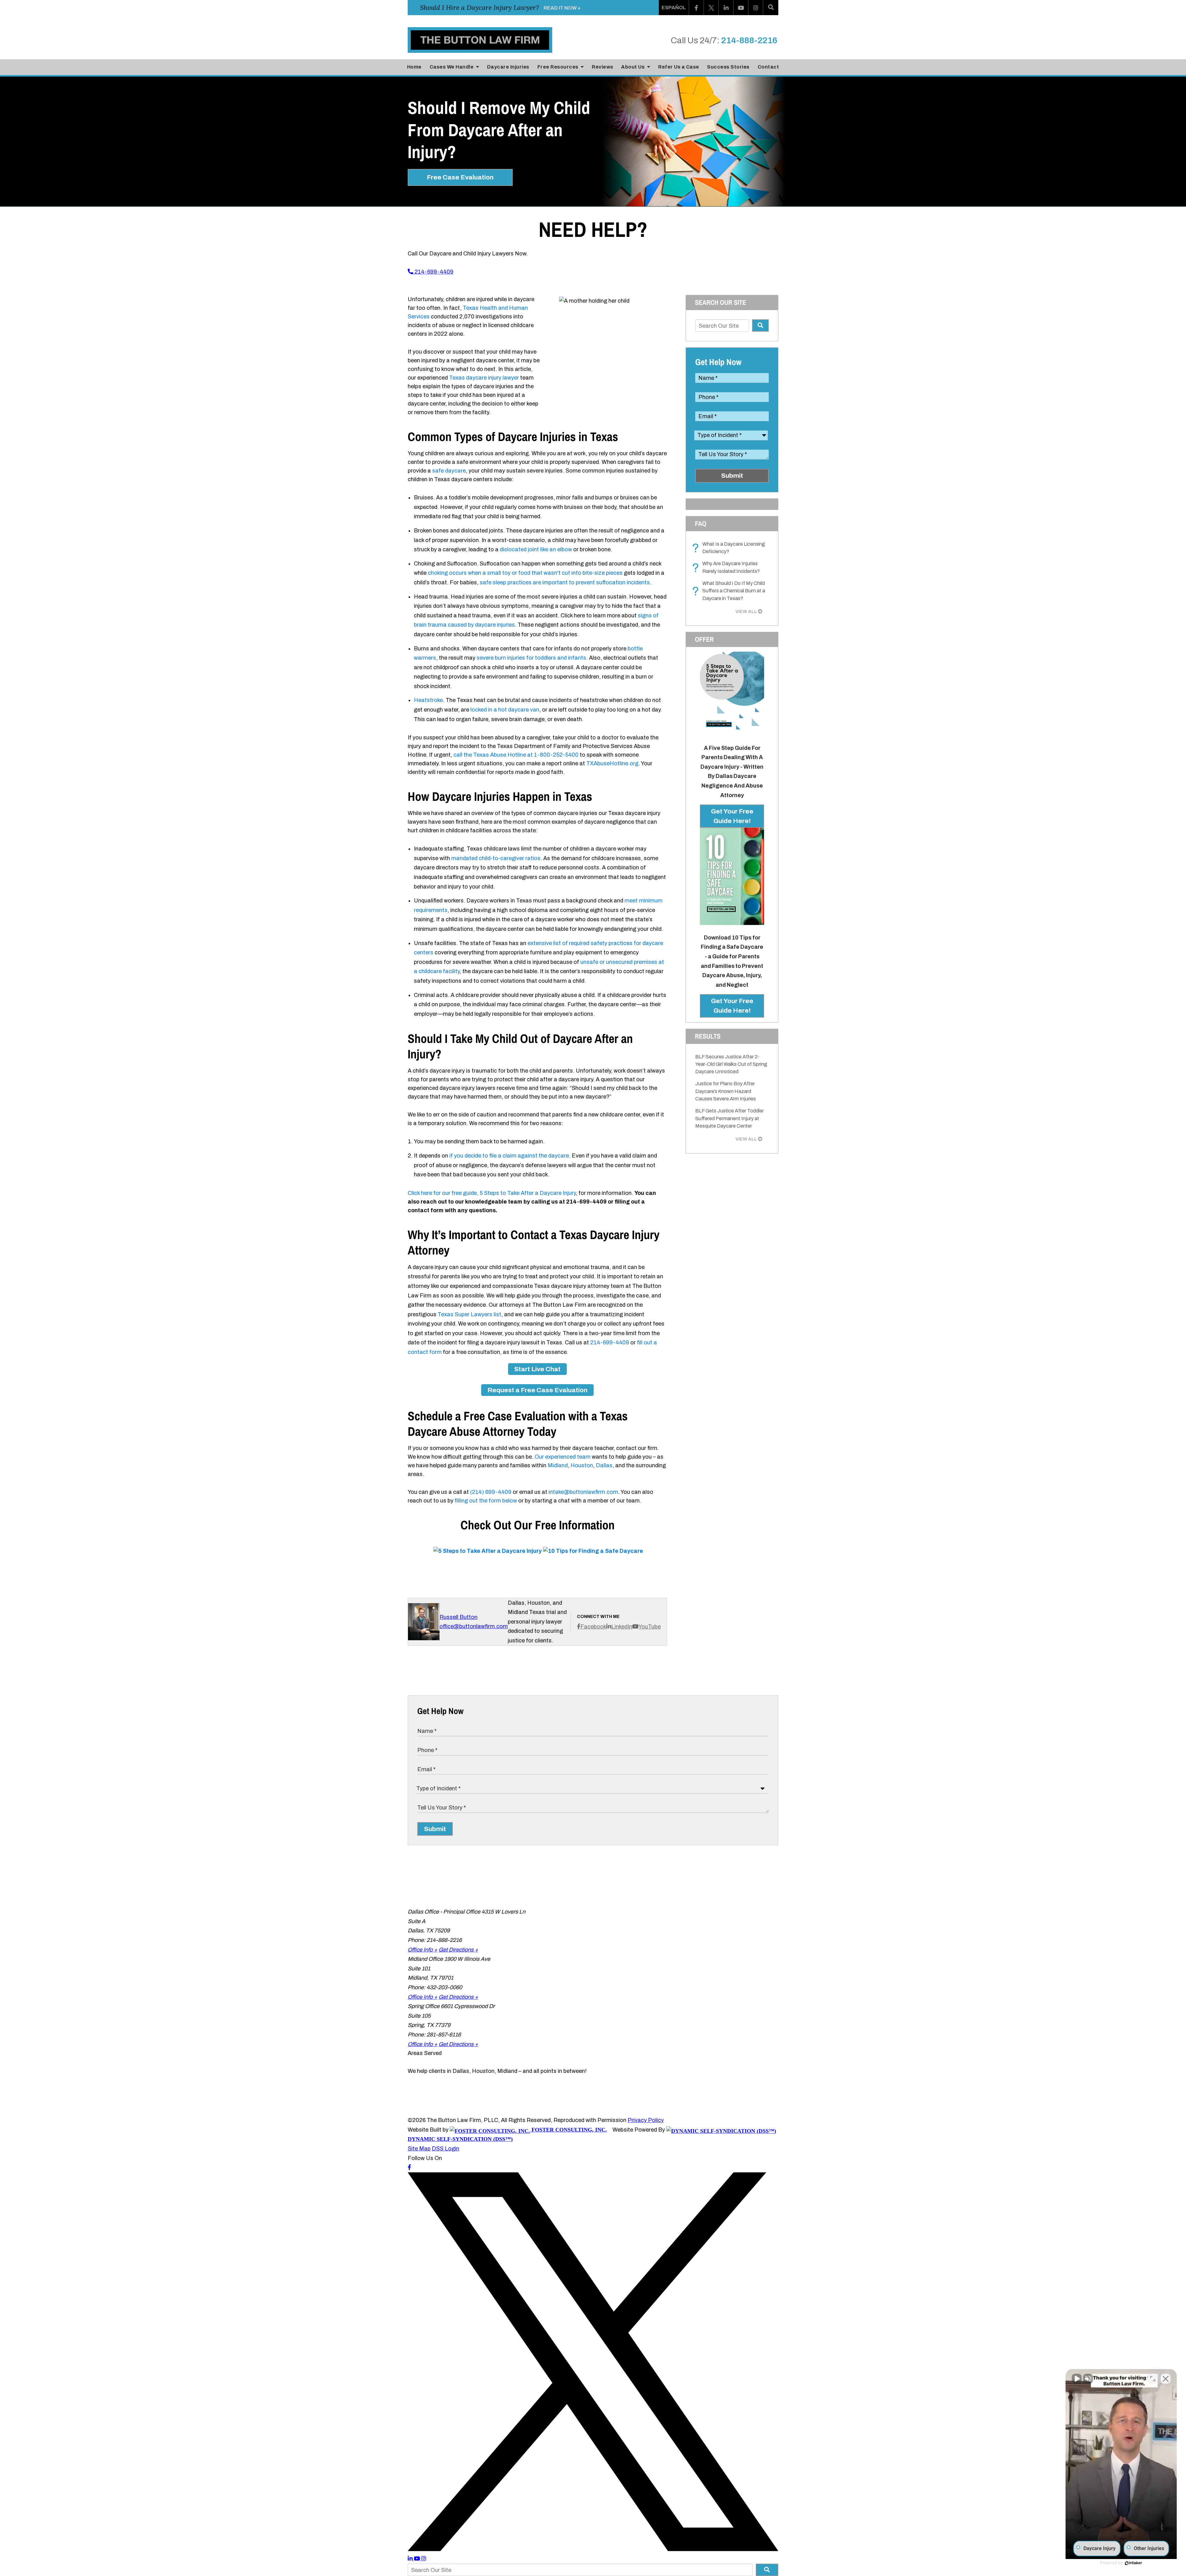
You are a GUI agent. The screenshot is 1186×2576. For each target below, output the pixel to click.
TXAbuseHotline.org (612, 763)
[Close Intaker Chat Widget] (1166, 2379)
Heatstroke (428, 700)
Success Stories (728, 67)
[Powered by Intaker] (1133, 2563)
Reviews (603, 67)
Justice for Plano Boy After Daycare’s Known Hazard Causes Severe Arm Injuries (725, 1091)
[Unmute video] (1077, 2379)
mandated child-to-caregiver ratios (496, 858)
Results (708, 1036)
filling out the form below (486, 1501)
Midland (558, 1465)
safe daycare (449, 471)
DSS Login (446, 2149)
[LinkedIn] (726, 8)
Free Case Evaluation (460, 177)
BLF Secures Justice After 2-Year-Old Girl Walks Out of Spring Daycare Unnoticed (731, 1064)
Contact (768, 67)
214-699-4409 (433, 272)
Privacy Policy (646, 2120)
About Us (633, 67)
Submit (732, 476)
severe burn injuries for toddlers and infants (531, 658)
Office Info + (423, 1950)
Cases (452, 67)
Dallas (604, 1465)
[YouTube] (741, 8)
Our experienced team (563, 1457)
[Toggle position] (1153, 2379)
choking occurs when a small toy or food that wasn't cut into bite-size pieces (525, 573)
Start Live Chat (537, 1369)
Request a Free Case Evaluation (537, 1390)
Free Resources (559, 67)
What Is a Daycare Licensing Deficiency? (730, 548)
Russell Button (458, 1617)
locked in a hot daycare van (505, 710)
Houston (582, 1465)
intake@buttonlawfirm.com (583, 1492)
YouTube (650, 1627)
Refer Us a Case (679, 67)
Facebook (593, 1627)
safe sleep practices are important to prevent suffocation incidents (565, 582)
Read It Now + (562, 8)
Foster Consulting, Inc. (568, 2130)
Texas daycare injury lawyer (484, 378)
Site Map (419, 2149)
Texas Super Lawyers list (469, 1314)
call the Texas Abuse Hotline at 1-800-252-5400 (516, 755)
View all (746, 611)
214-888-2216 (749, 40)
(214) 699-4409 (491, 1492)
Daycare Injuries (508, 67)
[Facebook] (696, 8)
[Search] (771, 8)
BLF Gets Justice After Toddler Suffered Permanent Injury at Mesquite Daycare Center (730, 1118)
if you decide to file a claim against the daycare (509, 1156)
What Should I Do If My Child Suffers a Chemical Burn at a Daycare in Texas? (730, 591)
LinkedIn (622, 1627)
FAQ (701, 523)
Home (414, 67)
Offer (704, 639)
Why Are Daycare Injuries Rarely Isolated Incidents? (728, 568)
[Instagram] (756, 8)
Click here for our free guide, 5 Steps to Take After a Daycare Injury (492, 1193)
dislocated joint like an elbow (536, 549)
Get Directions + (458, 1950)
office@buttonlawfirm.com (474, 1626)
